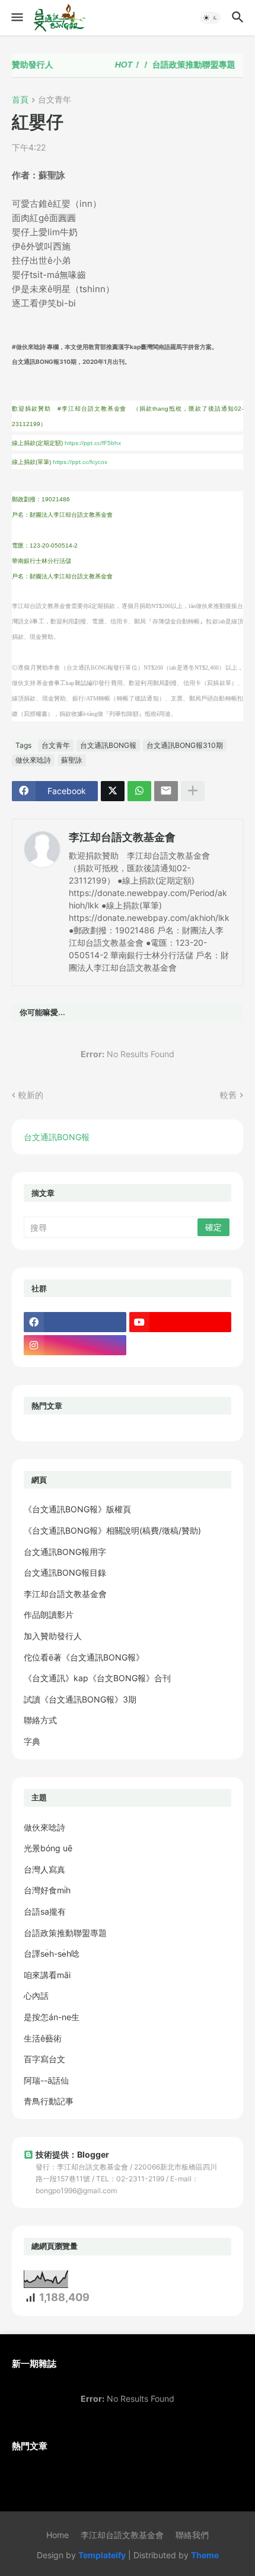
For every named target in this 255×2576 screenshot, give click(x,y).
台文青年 (55, 100)
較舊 (228, 1095)
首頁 (20, 100)
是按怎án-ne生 (52, 2017)
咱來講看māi (47, 1975)
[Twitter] (113, 791)
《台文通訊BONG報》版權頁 (77, 1509)
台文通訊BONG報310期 (185, 745)
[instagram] (75, 1345)
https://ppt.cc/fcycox (80, 462)
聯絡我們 (192, 2535)
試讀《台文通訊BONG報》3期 (80, 1699)
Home (58, 2535)
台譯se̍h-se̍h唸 (52, 1953)
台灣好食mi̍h (47, 1890)
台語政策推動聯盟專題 (166, 65)
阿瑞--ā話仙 (46, 2080)
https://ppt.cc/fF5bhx (93, 443)
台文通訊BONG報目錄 (65, 1572)
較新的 (31, 1095)
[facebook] (75, 1322)
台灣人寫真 (44, 1869)
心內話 (36, 1996)
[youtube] (181, 1322)
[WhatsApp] (139, 791)
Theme (205, 2555)
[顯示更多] (193, 791)
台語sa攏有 (45, 1911)
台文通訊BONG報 (108, 745)
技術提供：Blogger (72, 2154)
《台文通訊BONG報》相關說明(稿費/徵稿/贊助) (112, 1530)
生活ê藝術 (43, 2038)
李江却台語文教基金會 (122, 837)
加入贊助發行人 (53, 1636)
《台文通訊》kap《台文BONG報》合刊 (97, 1678)
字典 (32, 1741)
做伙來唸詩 (33, 760)
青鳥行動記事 (49, 2101)
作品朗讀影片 (49, 1615)
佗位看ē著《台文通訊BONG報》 (84, 1657)
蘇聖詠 (72, 760)
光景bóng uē (48, 1848)
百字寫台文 (44, 2059)
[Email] (166, 791)
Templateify (102, 2555)
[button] (16, 18)
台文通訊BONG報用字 (65, 1552)
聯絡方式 (40, 1720)
